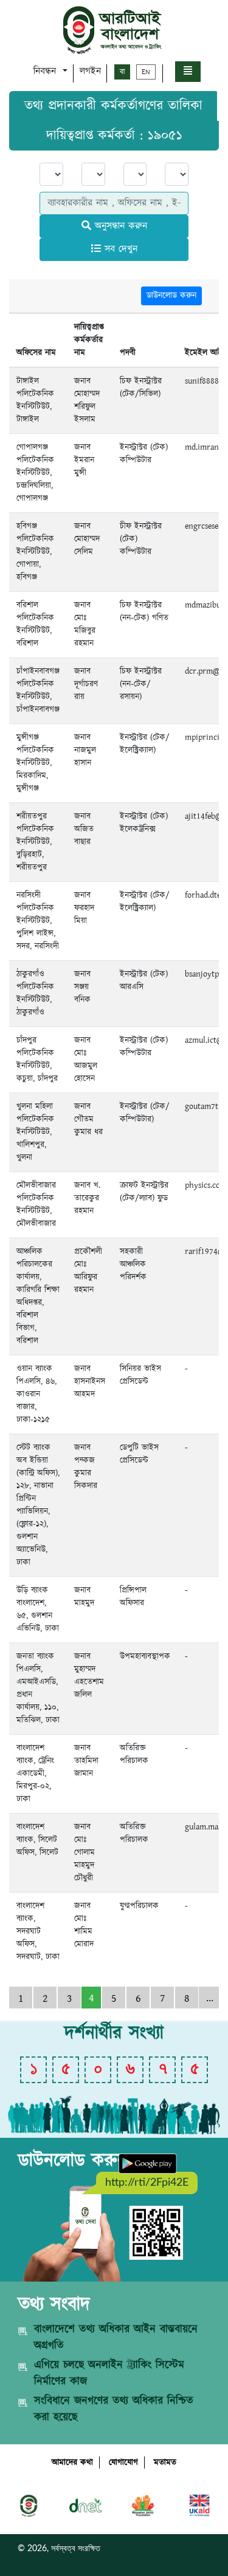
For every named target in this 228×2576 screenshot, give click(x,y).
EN (146, 72)
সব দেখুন (119, 249)
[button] (188, 72)
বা (122, 72)
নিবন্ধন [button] (47, 71)
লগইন (90, 71)
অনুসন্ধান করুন (119, 226)
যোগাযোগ (123, 2462)
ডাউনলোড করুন (171, 296)
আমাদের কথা (72, 2462)
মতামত (165, 2462)
